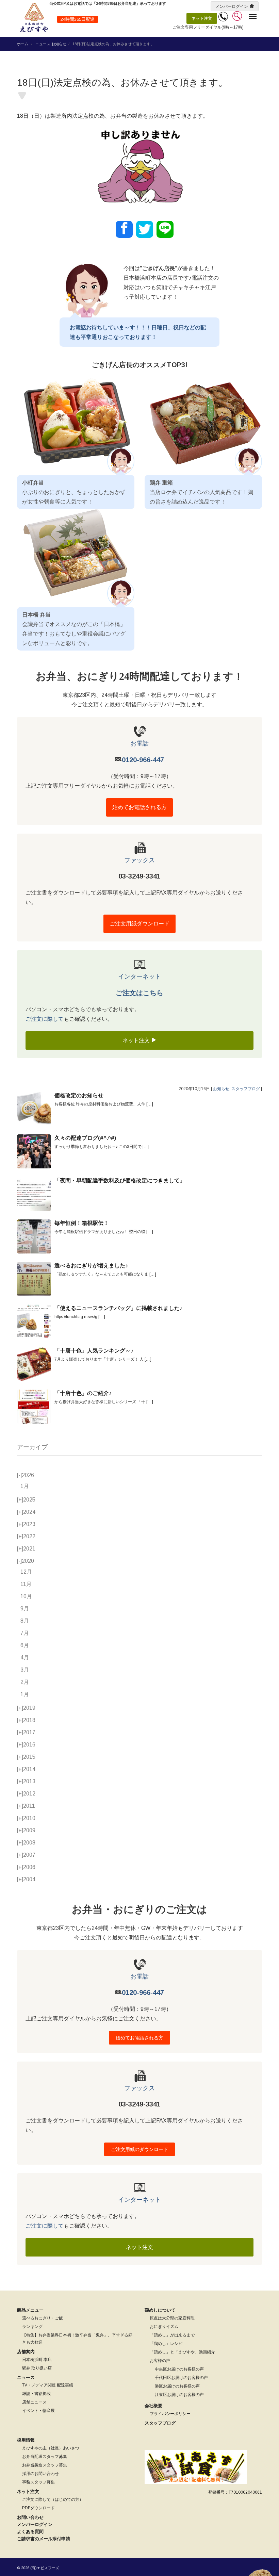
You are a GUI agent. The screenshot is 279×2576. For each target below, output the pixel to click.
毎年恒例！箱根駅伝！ (82, 1223)
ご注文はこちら (139, 993)
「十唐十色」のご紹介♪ (83, 1393)
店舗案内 (26, 2352)
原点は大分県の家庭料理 (172, 2318)
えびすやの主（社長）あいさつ (51, 2448)
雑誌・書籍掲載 (36, 2394)
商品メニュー (30, 2310)
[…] (150, 1104)
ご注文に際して (45, 1019)
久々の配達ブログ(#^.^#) (85, 1138)
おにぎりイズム (164, 2327)
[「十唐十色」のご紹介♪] (34, 1407)
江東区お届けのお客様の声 (179, 2395)
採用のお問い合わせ (40, 2474)
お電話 (139, 743)
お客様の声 (160, 2361)
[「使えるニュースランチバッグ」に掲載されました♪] (34, 1322)
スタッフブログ (246, 1089)
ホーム (23, 44)
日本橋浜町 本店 (37, 2360)
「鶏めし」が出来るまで (172, 2335)
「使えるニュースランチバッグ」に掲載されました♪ (118, 1308)
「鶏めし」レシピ (166, 2344)
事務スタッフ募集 (38, 2482)
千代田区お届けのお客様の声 (181, 2378)
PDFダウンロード (38, 2508)
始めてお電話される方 (139, 807)
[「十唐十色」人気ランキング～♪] (34, 1364)
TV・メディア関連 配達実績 (48, 2385)
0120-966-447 (143, 760)
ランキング (32, 2327)
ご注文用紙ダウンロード (139, 924)
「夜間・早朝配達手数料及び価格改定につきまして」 (120, 1180)
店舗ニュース (34, 2402)
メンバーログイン (232, 6)
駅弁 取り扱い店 (37, 2368)
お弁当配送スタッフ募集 (45, 2457)
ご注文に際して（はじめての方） (53, 2499)
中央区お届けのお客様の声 (179, 2369)
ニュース (43, 44)
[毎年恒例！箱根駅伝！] (34, 1236)
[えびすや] (34, 18)
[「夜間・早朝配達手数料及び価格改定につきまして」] (34, 1194)
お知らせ (59, 44)
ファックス (139, 860)
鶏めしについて (160, 2310)
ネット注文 (202, 18)
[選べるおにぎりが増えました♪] (34, 1279)
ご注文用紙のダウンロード (139, 2149)
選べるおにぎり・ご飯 (43, 2318)
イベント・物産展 (38, 2411)
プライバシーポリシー (170, 2414)
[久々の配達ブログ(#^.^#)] (34, 1151)
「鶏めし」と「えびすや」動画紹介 (182, 2352)
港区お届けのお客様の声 (177, 2386)
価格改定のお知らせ (79, 1095)
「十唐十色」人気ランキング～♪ (94, 1351)
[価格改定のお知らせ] (34, 1109)
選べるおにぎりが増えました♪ (91, 1266)
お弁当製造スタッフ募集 (45, 2465)
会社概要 (153, 2406)
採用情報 (26, 2440)
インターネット (139, 977)
